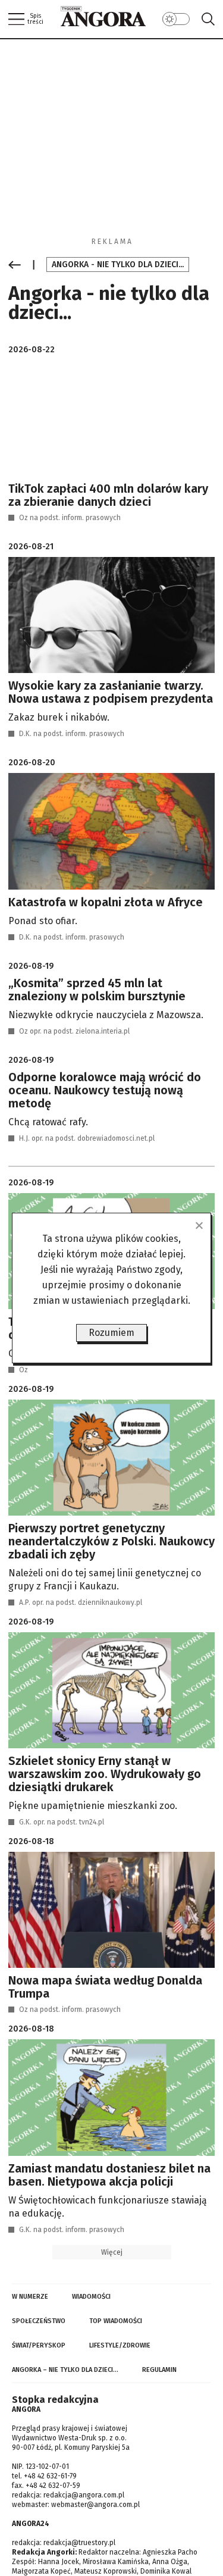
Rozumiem (111, 1333)
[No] (199, 1225)
